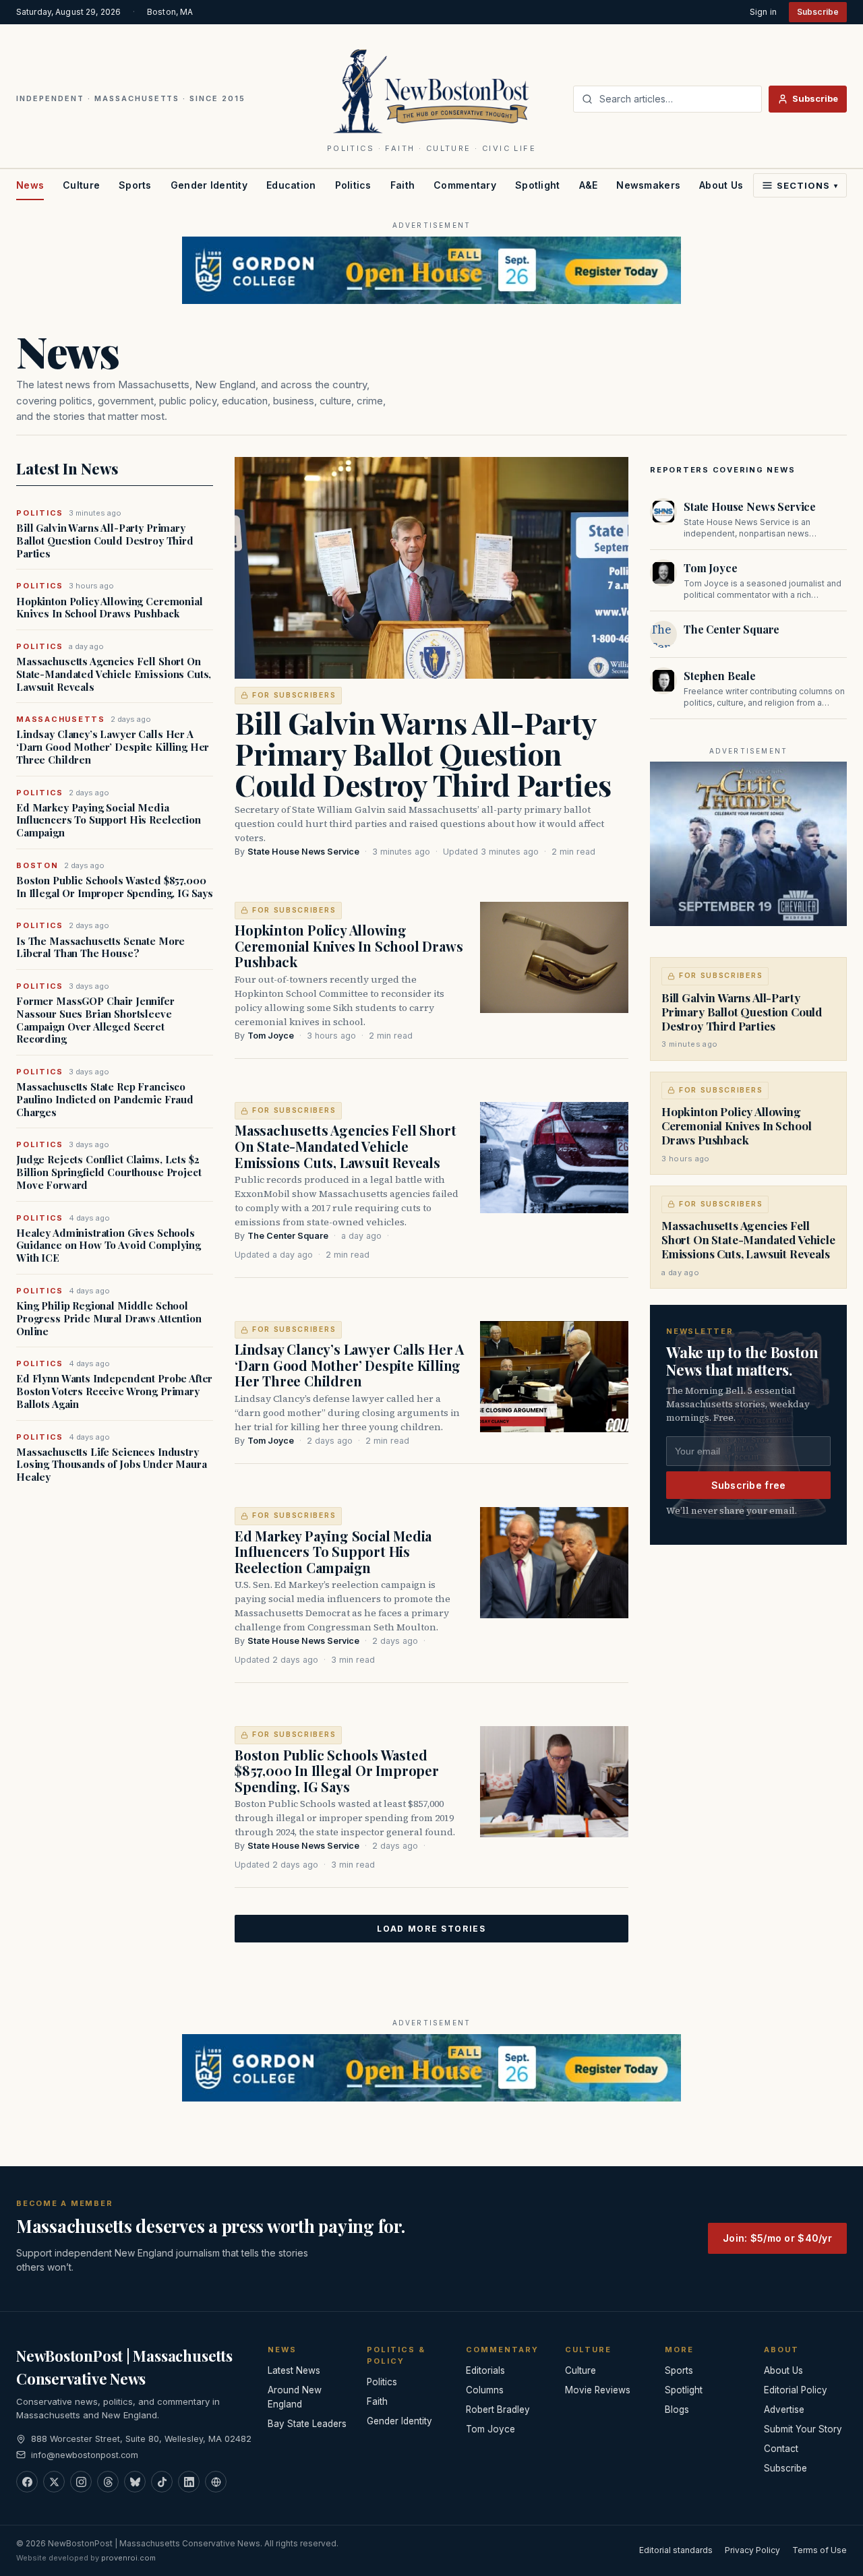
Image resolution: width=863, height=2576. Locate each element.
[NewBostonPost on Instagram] (81, 2482)
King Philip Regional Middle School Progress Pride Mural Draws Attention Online (109, 1318)
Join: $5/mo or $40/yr (777, 2238)
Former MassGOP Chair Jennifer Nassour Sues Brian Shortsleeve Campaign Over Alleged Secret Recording (95, 1020)
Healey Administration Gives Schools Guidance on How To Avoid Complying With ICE (109, 1246)
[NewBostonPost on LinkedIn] (189, 2482)
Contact (781, 2449)
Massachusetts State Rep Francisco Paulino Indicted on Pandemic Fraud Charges (105, 1099)
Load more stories (431, 1929)
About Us (721, 185)
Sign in (763, 12)
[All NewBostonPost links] (216, 2482)
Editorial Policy (796, 2390)
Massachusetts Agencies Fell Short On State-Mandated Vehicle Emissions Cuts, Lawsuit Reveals (114, 674)
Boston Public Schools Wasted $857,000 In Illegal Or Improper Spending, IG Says (115, 887)
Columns (485, 2390)
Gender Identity (209, 185)
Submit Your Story (803, 2429)
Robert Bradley (498, 2410)
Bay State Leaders (307, 2424)
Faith (403, 185)
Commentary (465, 185)
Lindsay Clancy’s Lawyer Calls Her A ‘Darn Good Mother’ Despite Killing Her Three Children (113, 747)
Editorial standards (676, 2550)
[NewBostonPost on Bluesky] (135, 2482)
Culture (81, 185)
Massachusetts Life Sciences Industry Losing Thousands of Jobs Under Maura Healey (112, 1465)
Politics (353, 185)
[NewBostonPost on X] (54, 2482)
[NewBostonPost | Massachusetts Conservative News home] (432, 90)
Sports (135, 185)
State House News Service (303, 852)
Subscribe (818, 12)
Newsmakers (648, 185)
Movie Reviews (598, 2390)
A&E (589, 185)
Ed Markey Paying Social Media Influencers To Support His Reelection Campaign (109, 820)
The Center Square (288, 1236)
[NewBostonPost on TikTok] (162, 2482)
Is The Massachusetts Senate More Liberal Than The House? (100, 948)
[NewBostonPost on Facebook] (27, 2482)
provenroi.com (128, 2558)
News (30, 185)
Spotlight (538, 185)
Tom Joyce (271, 1036)
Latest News (294, 2370)
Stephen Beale (720, 676)
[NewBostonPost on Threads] (108, 2482)
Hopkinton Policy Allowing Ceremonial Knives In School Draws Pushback (110, 608)
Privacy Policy (752, 2550)
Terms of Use (820, 2550)
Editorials (485, 2370)
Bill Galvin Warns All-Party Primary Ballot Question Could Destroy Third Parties (105, 541)
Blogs (677, 2410)
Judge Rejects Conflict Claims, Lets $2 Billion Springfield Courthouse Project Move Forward (109, 1172)
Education (291, 185)
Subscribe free (749, 1485)
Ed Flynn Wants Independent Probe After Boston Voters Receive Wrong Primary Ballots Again (114, 1391)
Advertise (784, 2410)
